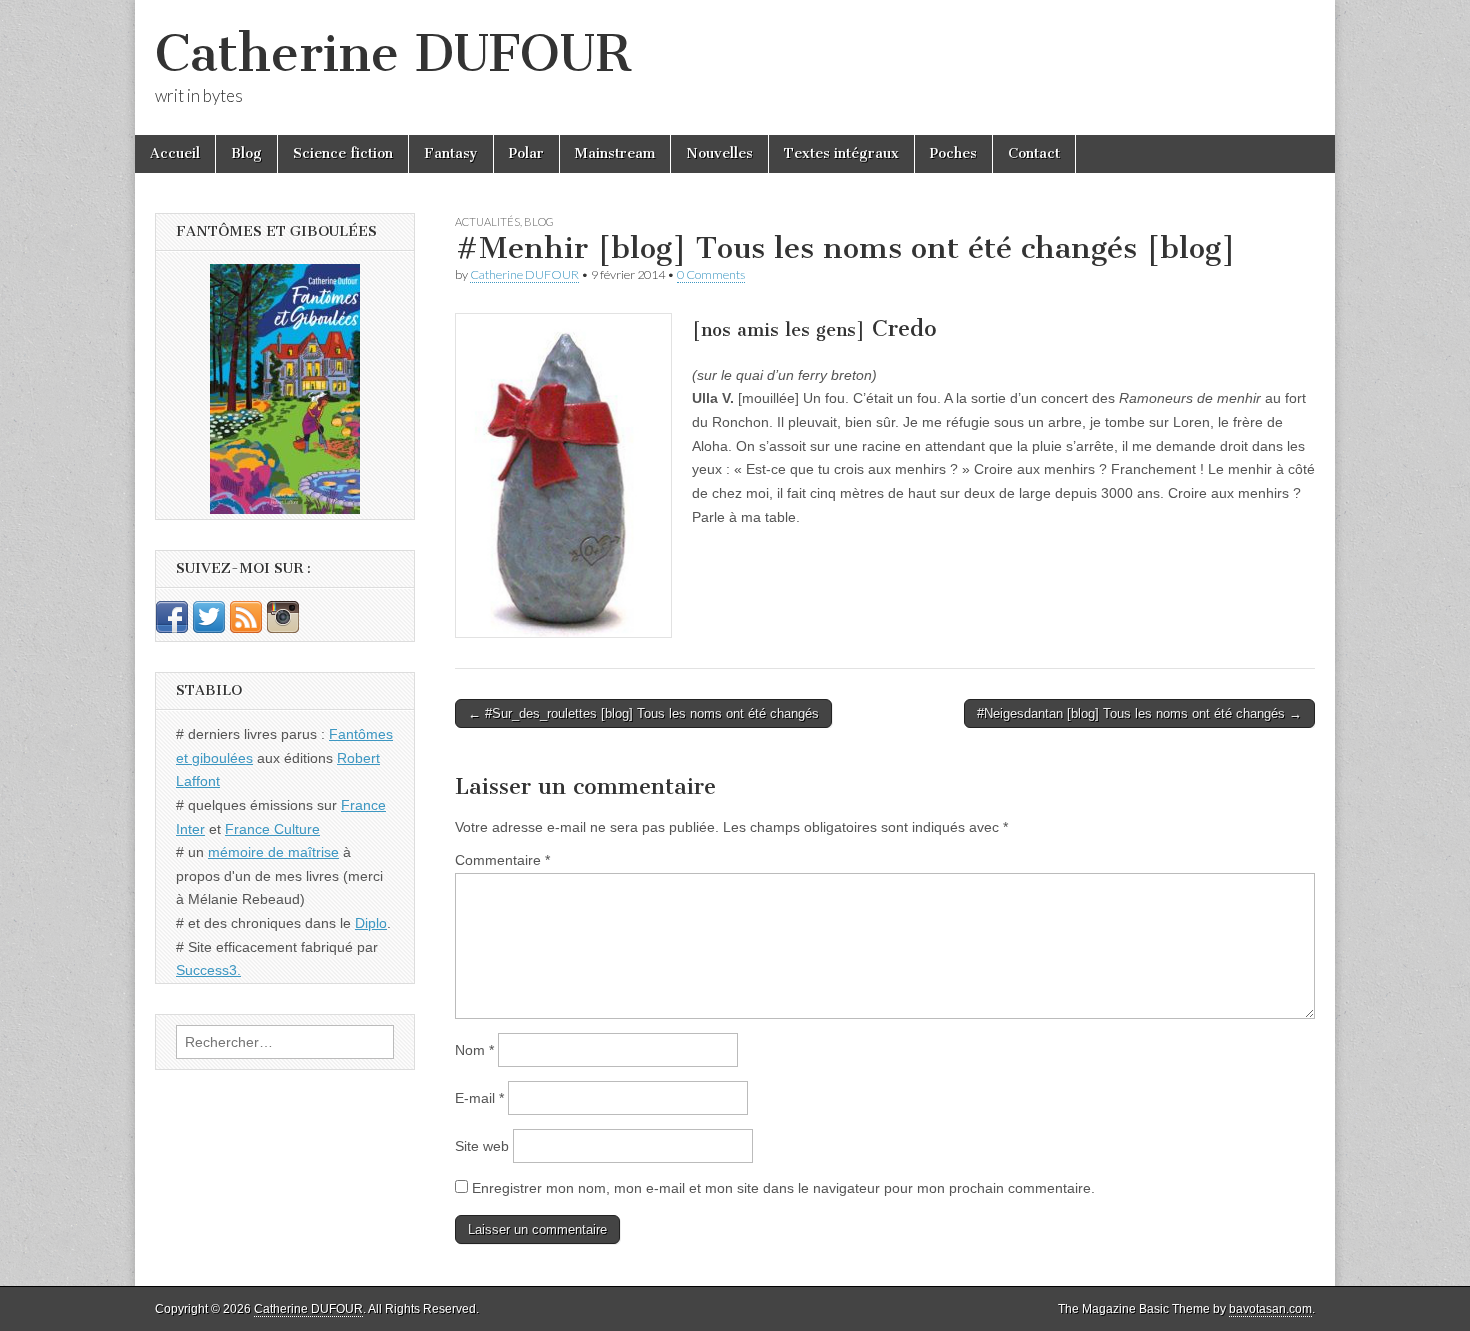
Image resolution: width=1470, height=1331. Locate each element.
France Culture (272, 829)
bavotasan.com (1270, 1309)
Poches (953, 153)
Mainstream (615, 153)
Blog (246, 153)
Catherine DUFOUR (393, 53)
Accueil (175, 153)
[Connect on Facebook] (172, 628)
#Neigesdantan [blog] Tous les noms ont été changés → (1139, 713)
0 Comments (711, 274)
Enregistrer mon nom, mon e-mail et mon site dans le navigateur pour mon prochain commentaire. (783, 1188)
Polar (526, 153)
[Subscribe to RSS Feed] (246, 628)
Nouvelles (719, 153)
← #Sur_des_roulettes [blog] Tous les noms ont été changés (643, 713)
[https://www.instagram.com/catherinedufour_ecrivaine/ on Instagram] (283, 628)
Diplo (371, 923)
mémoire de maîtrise (273, 852)
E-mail (479, 1098)
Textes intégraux (841, 153)
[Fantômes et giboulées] (285, 389)
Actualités (487, 221)
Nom (474, 1050)
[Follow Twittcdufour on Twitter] (209, 628)
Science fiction (343, 153)
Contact (1034, 153)
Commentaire (502, 860)
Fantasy (451, 153)
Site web (482, 1146)
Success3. (208, 970)
